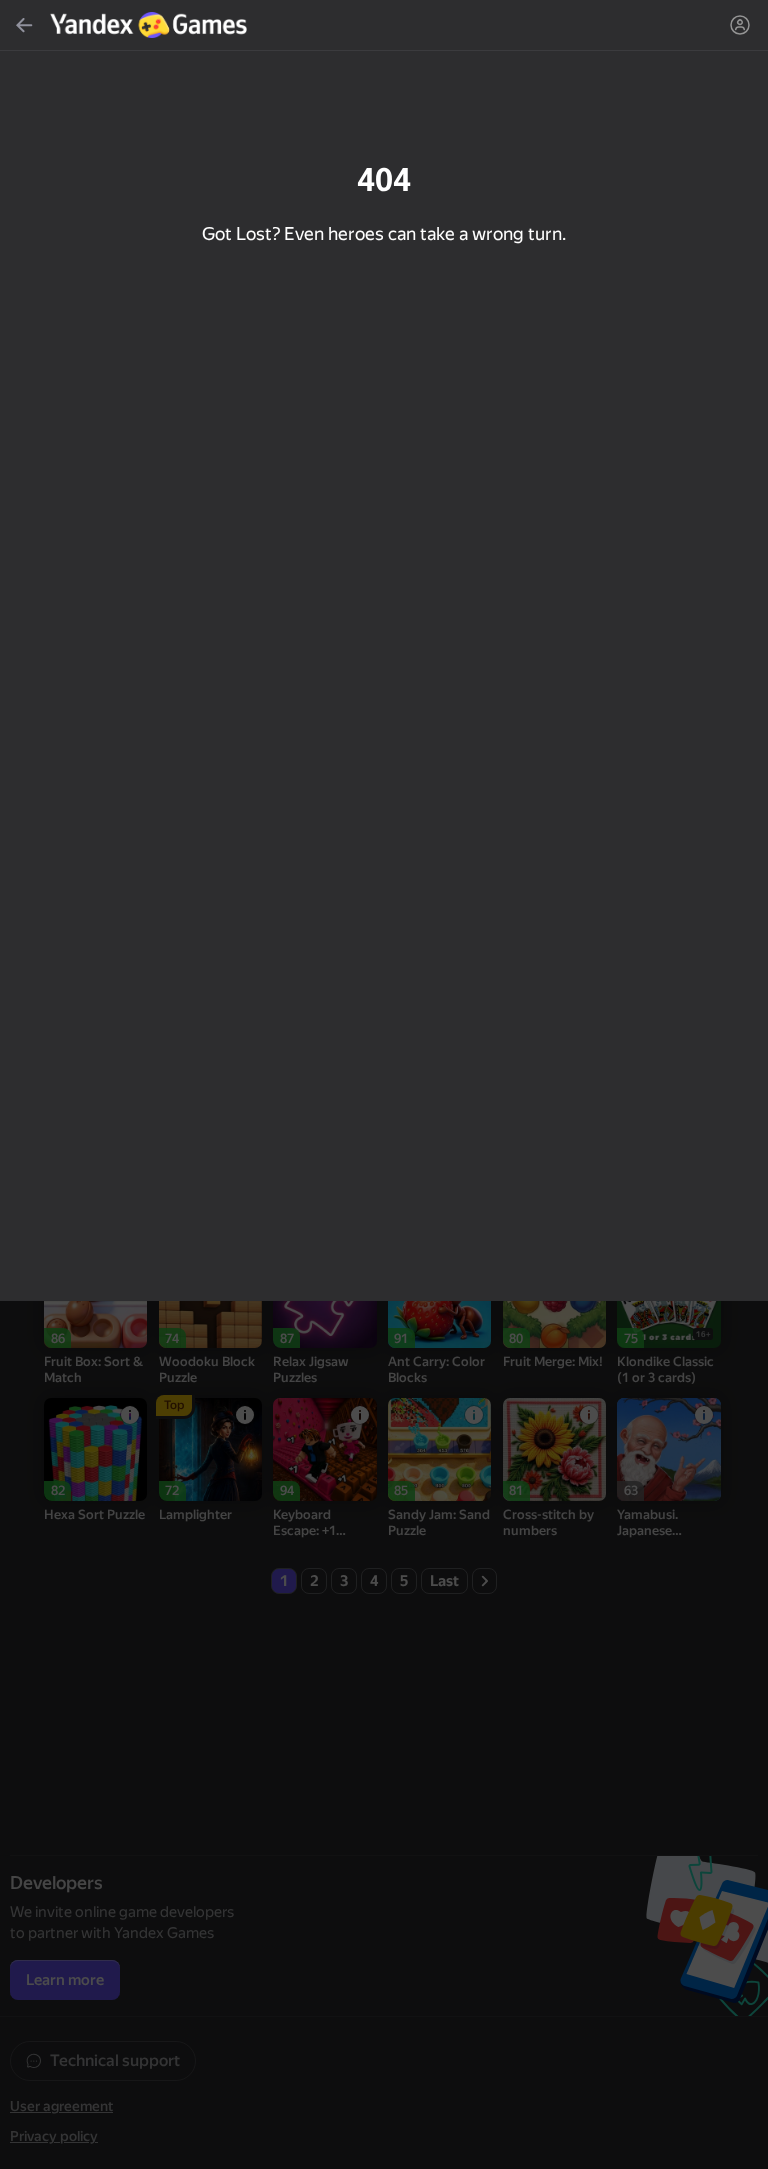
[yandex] (151, 25)
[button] (384, 1084)
